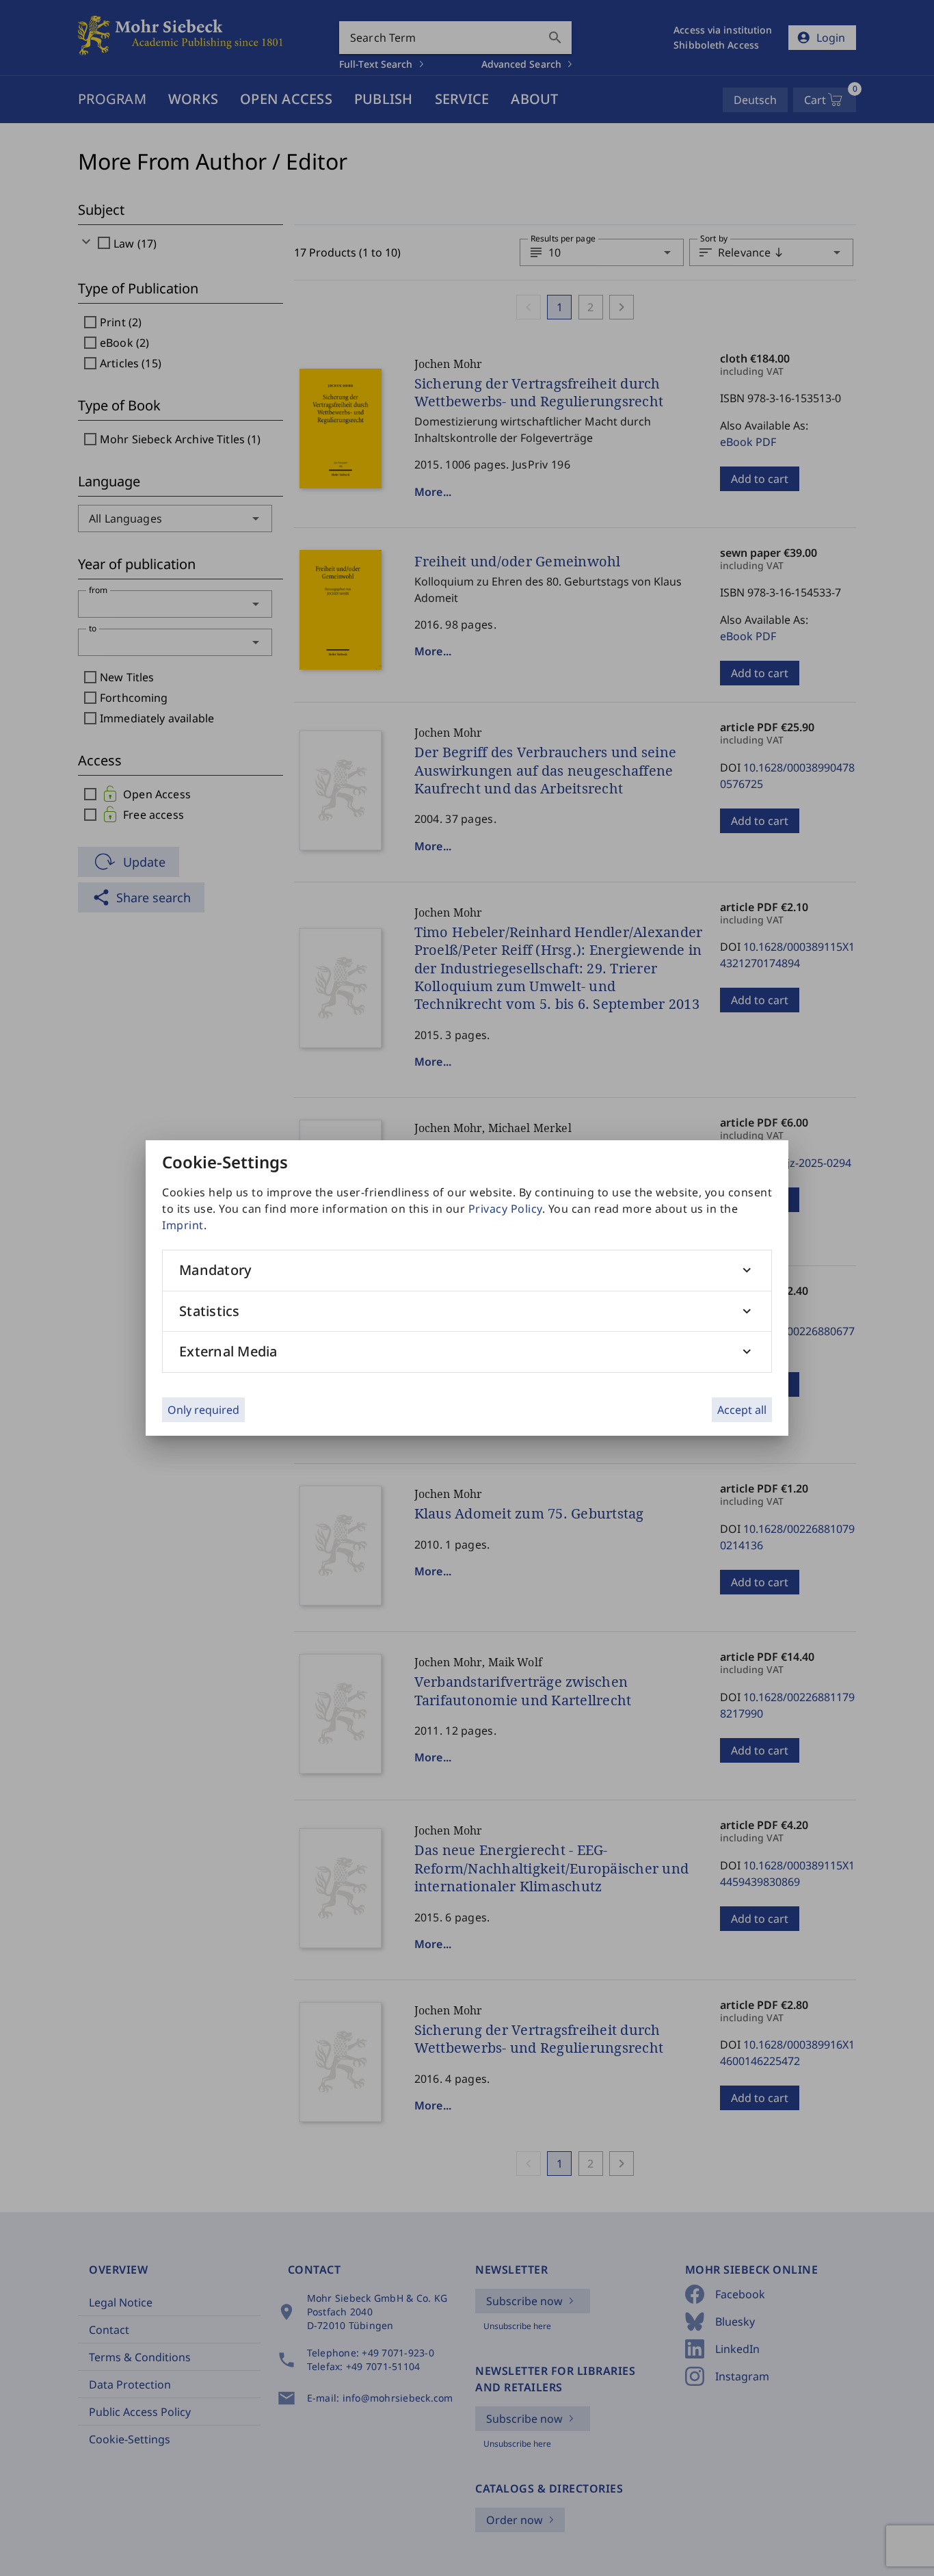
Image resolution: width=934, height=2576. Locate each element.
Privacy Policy (505, 1209)
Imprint (183, 1225)
